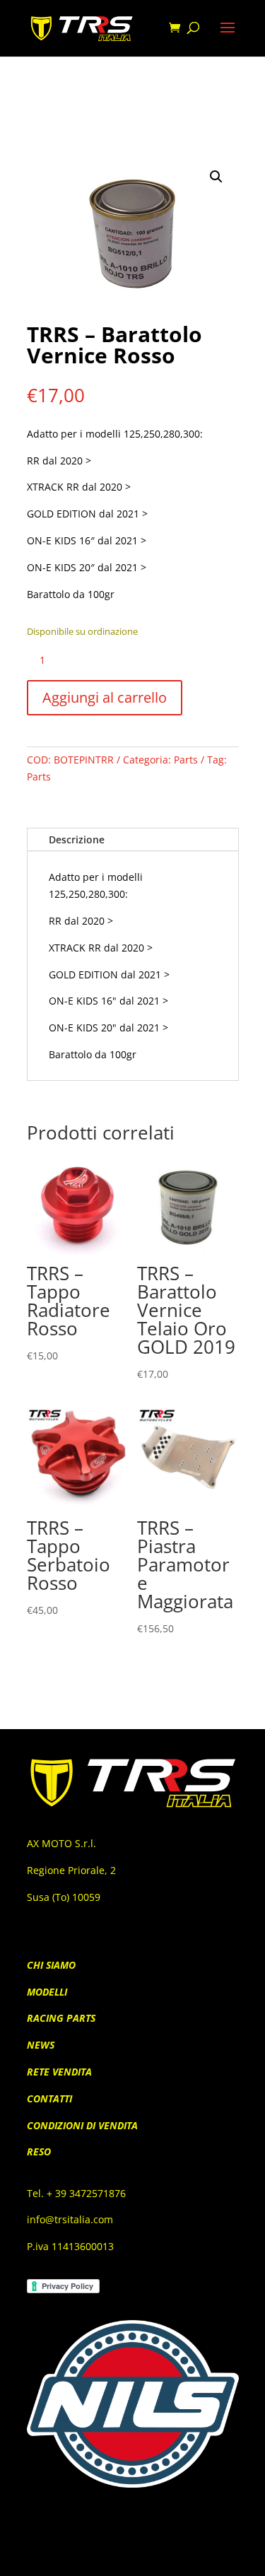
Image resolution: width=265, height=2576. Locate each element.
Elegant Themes (110, 2556)
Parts (186, 760)
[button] (216, 177)
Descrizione (77, 839)
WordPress (214, 2556)
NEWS (41, 2045)
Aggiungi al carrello (105, 697)
